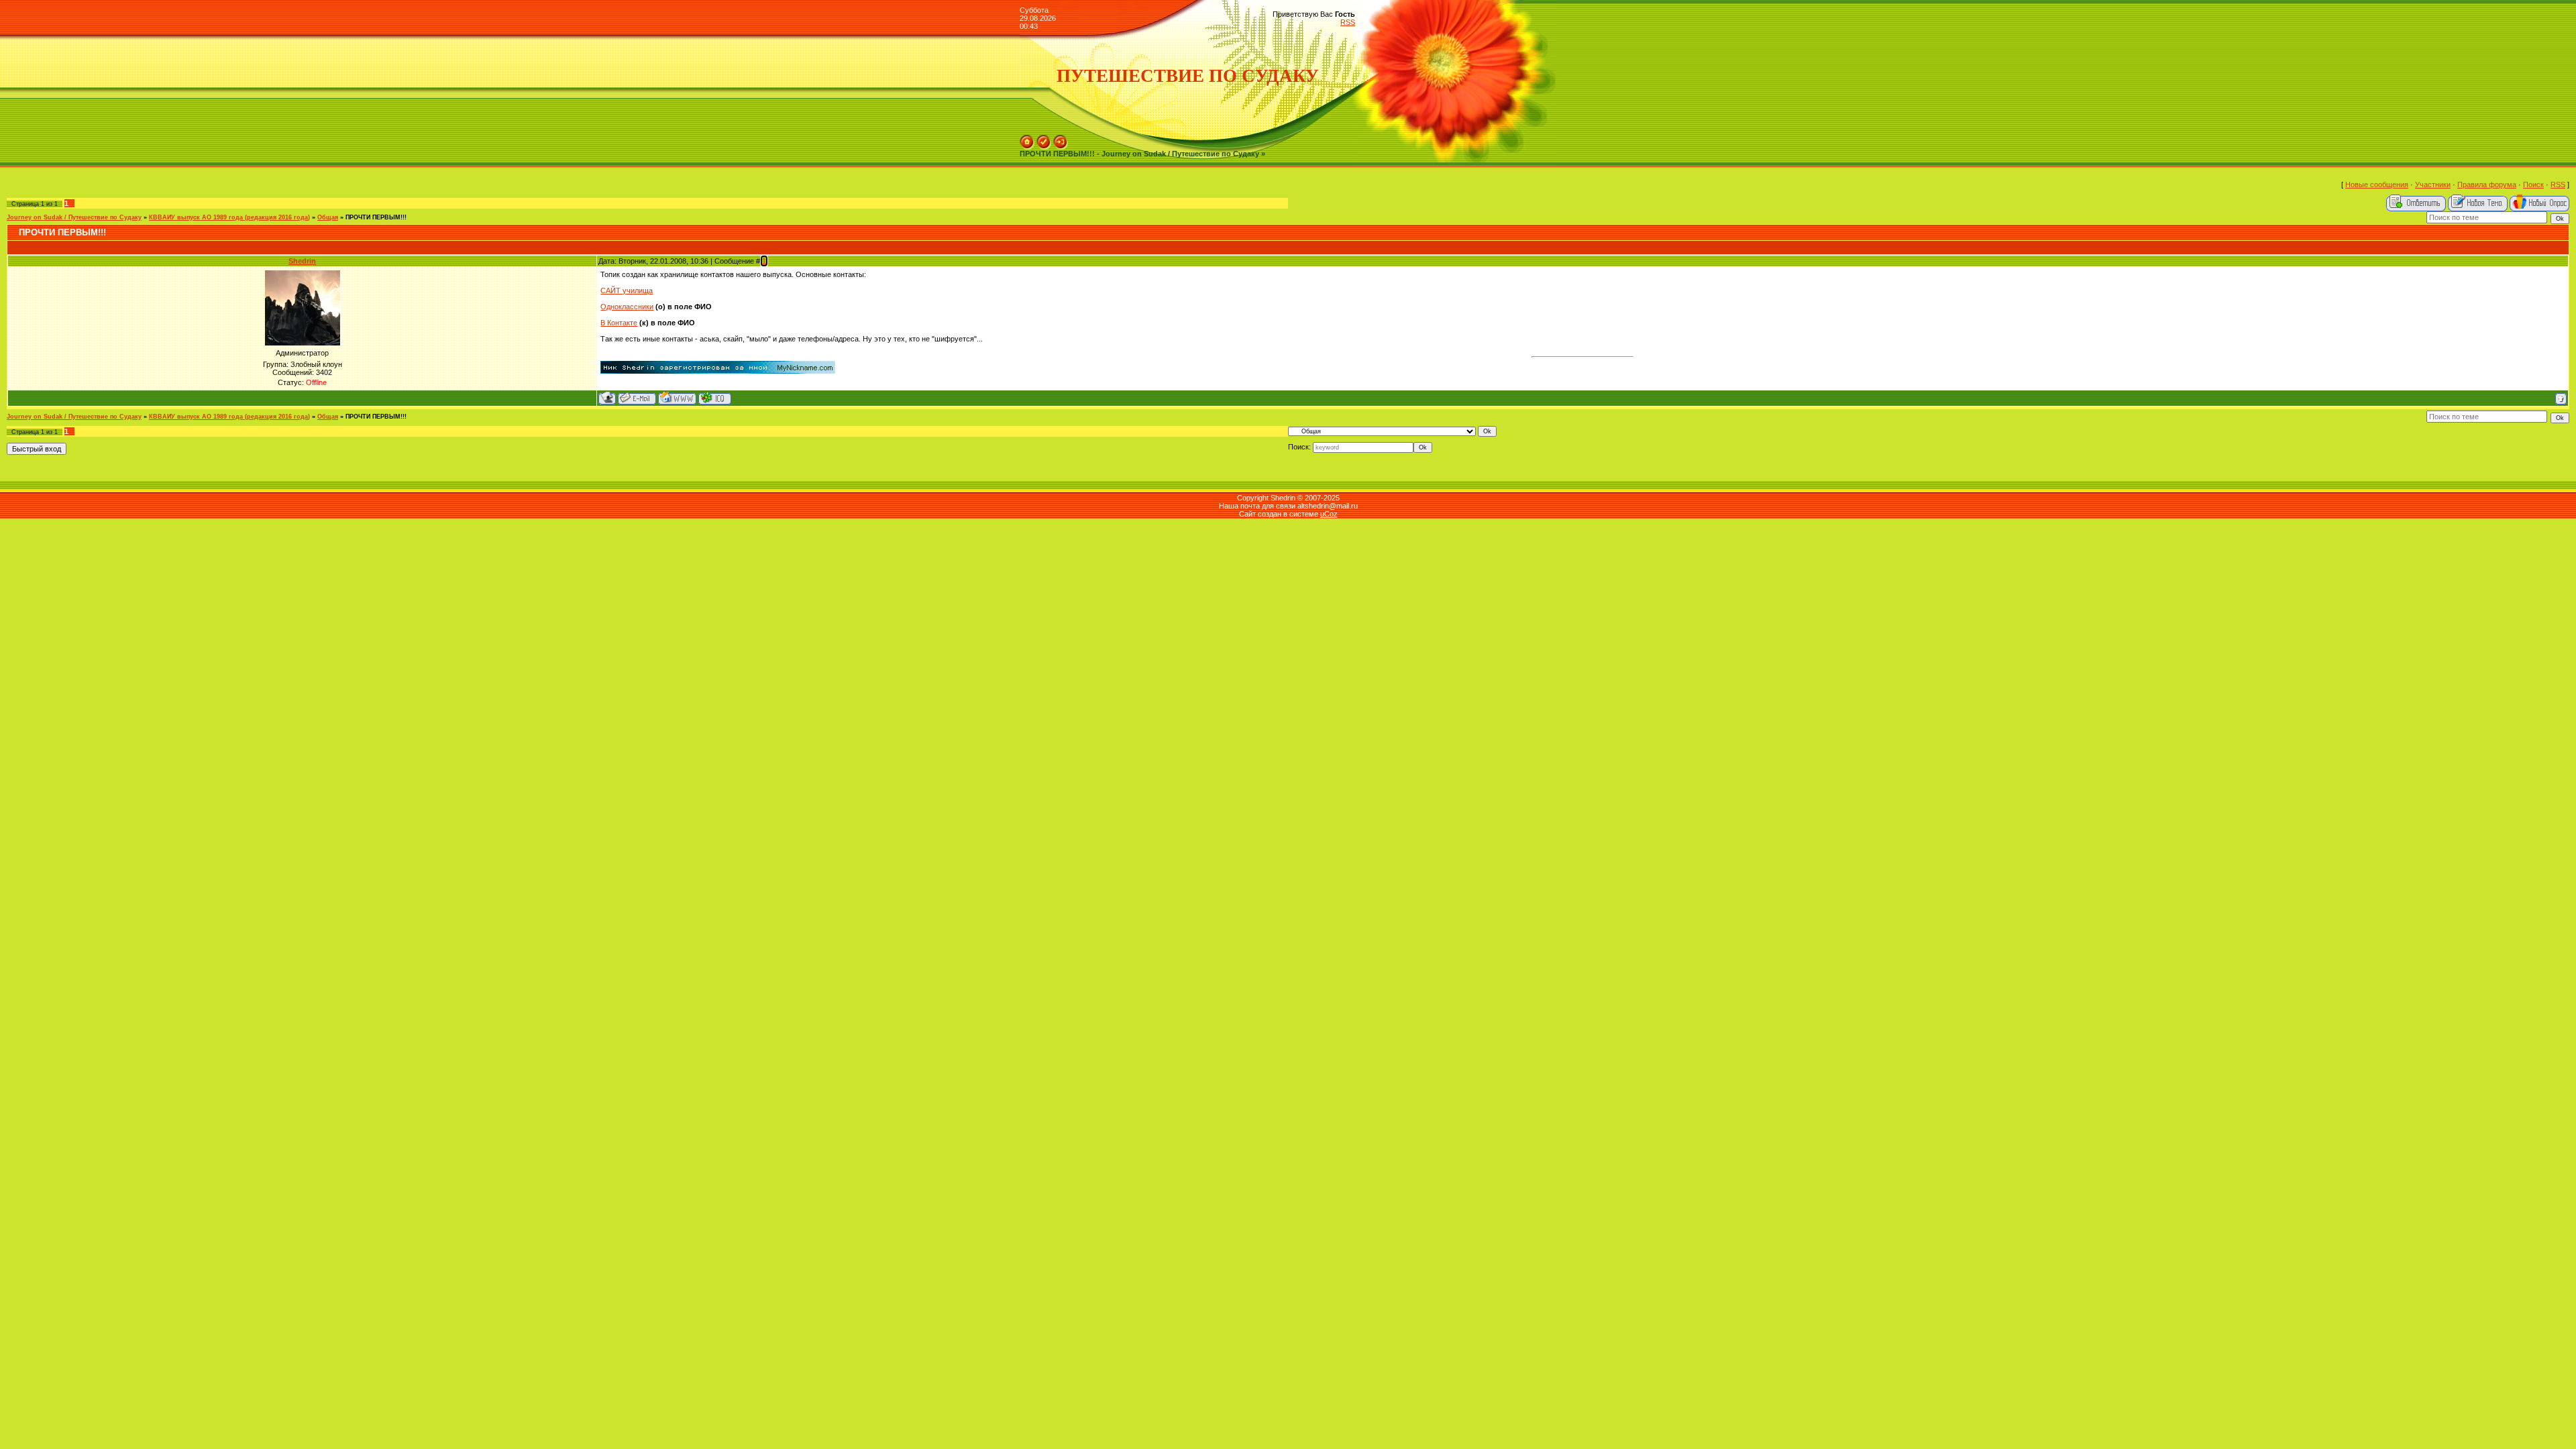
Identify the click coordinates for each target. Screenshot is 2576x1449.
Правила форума (2487, 184)
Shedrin (302, 261)
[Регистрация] (1044, 139)
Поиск (2533, 184)
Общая (328, 217)
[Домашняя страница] (677, 398)
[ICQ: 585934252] (715, 398)
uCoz (1329, 514)
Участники (2433, 184)
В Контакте (619, 323)
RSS (1348, 22)
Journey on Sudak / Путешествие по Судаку (74, 217)
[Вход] (1061, 139)
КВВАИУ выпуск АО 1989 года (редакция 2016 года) (229, 217)
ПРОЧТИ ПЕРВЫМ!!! (376, 217)
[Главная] (1027, 139)
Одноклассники (627, 307)
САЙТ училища (627, 290)
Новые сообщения (2377, 184)
